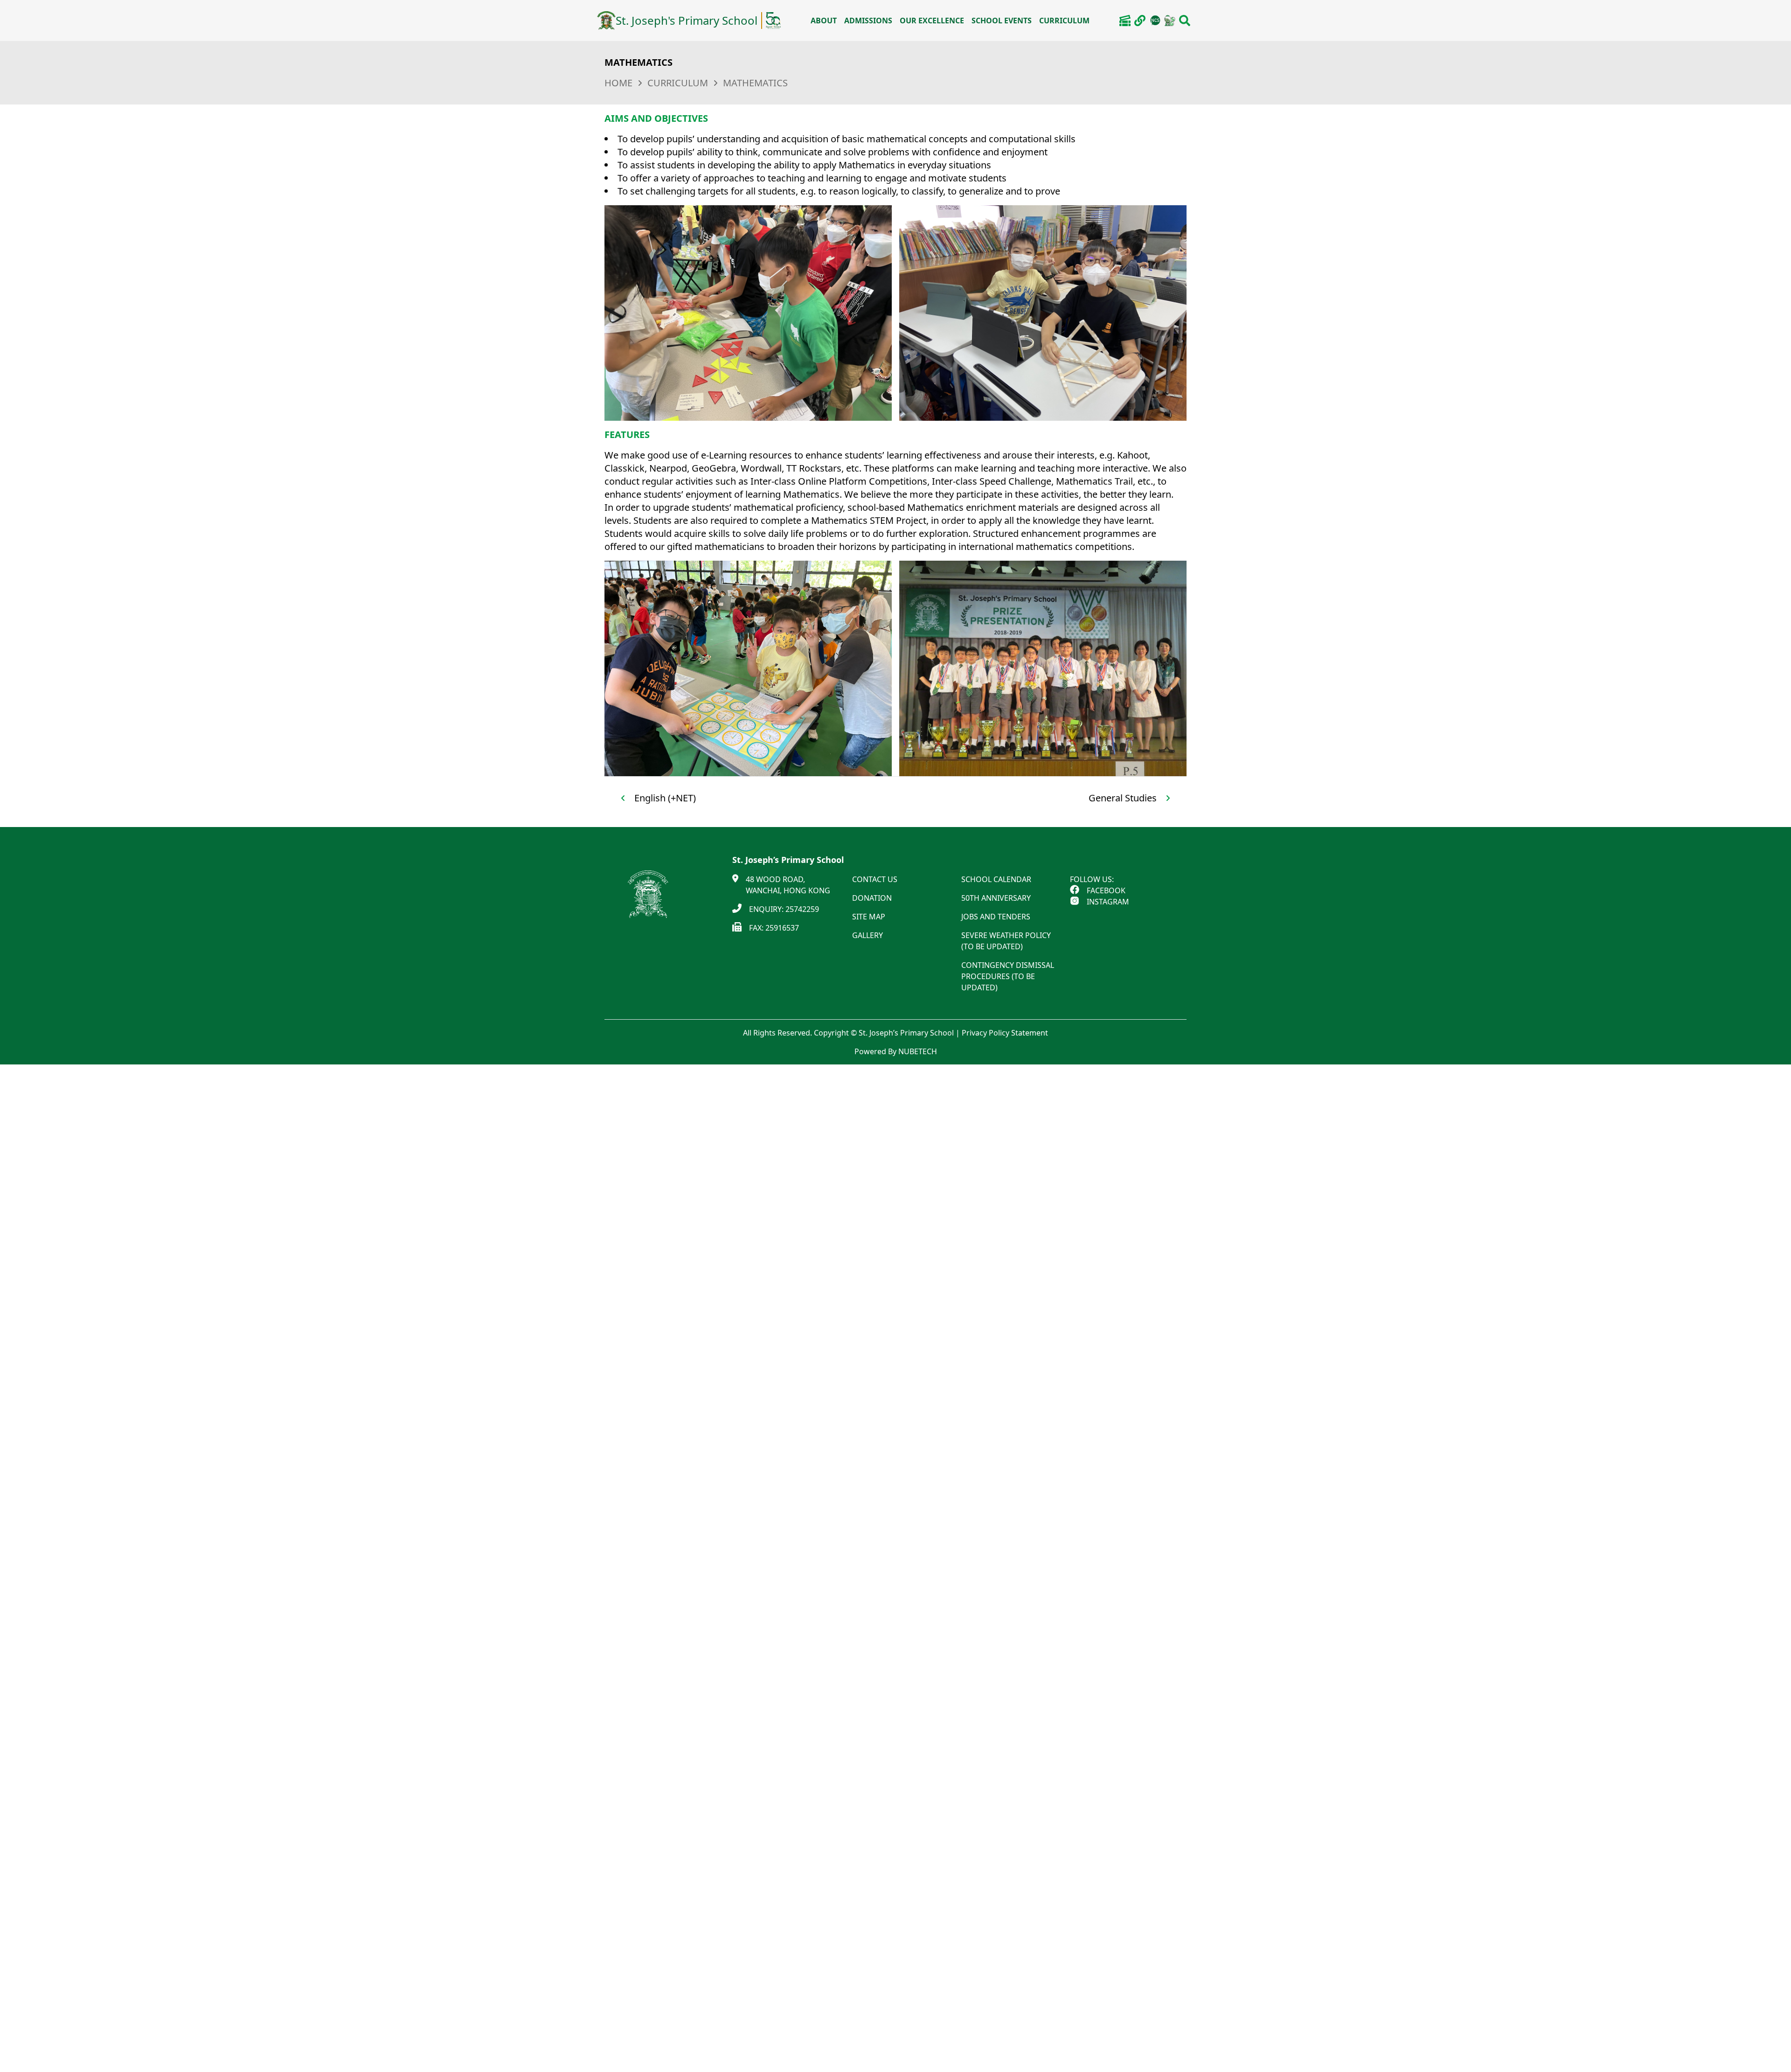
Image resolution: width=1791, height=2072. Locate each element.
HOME (618, 83)
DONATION (872, 898)
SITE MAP (869, 917)
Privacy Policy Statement (1005, 1033)
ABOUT (824, 21)
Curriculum (678, 83)
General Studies (1123, 798)
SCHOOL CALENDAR (996, 879)
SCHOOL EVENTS (1002, 21)
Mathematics (755, 83)
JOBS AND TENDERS (996, 917)
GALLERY (868, 935)
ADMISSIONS (868, 21)
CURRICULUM (1064, 21)
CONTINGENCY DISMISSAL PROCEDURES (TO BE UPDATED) (1008, 976)
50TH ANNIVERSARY (996, 898)
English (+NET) (665, 798)
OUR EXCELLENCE (932, 21)
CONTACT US (875, 879)
